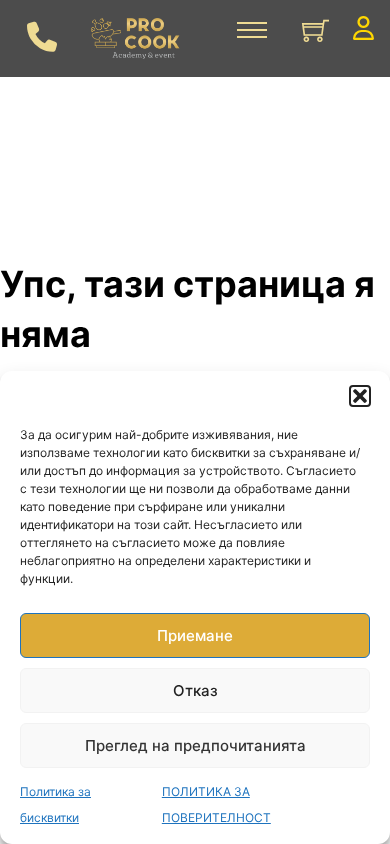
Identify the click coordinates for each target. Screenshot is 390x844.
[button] (360, 396)
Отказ (195, 690)
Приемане (195, 635)
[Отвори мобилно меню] (252, 30)
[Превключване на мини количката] (315, 30)
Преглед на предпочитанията (195, 745)
